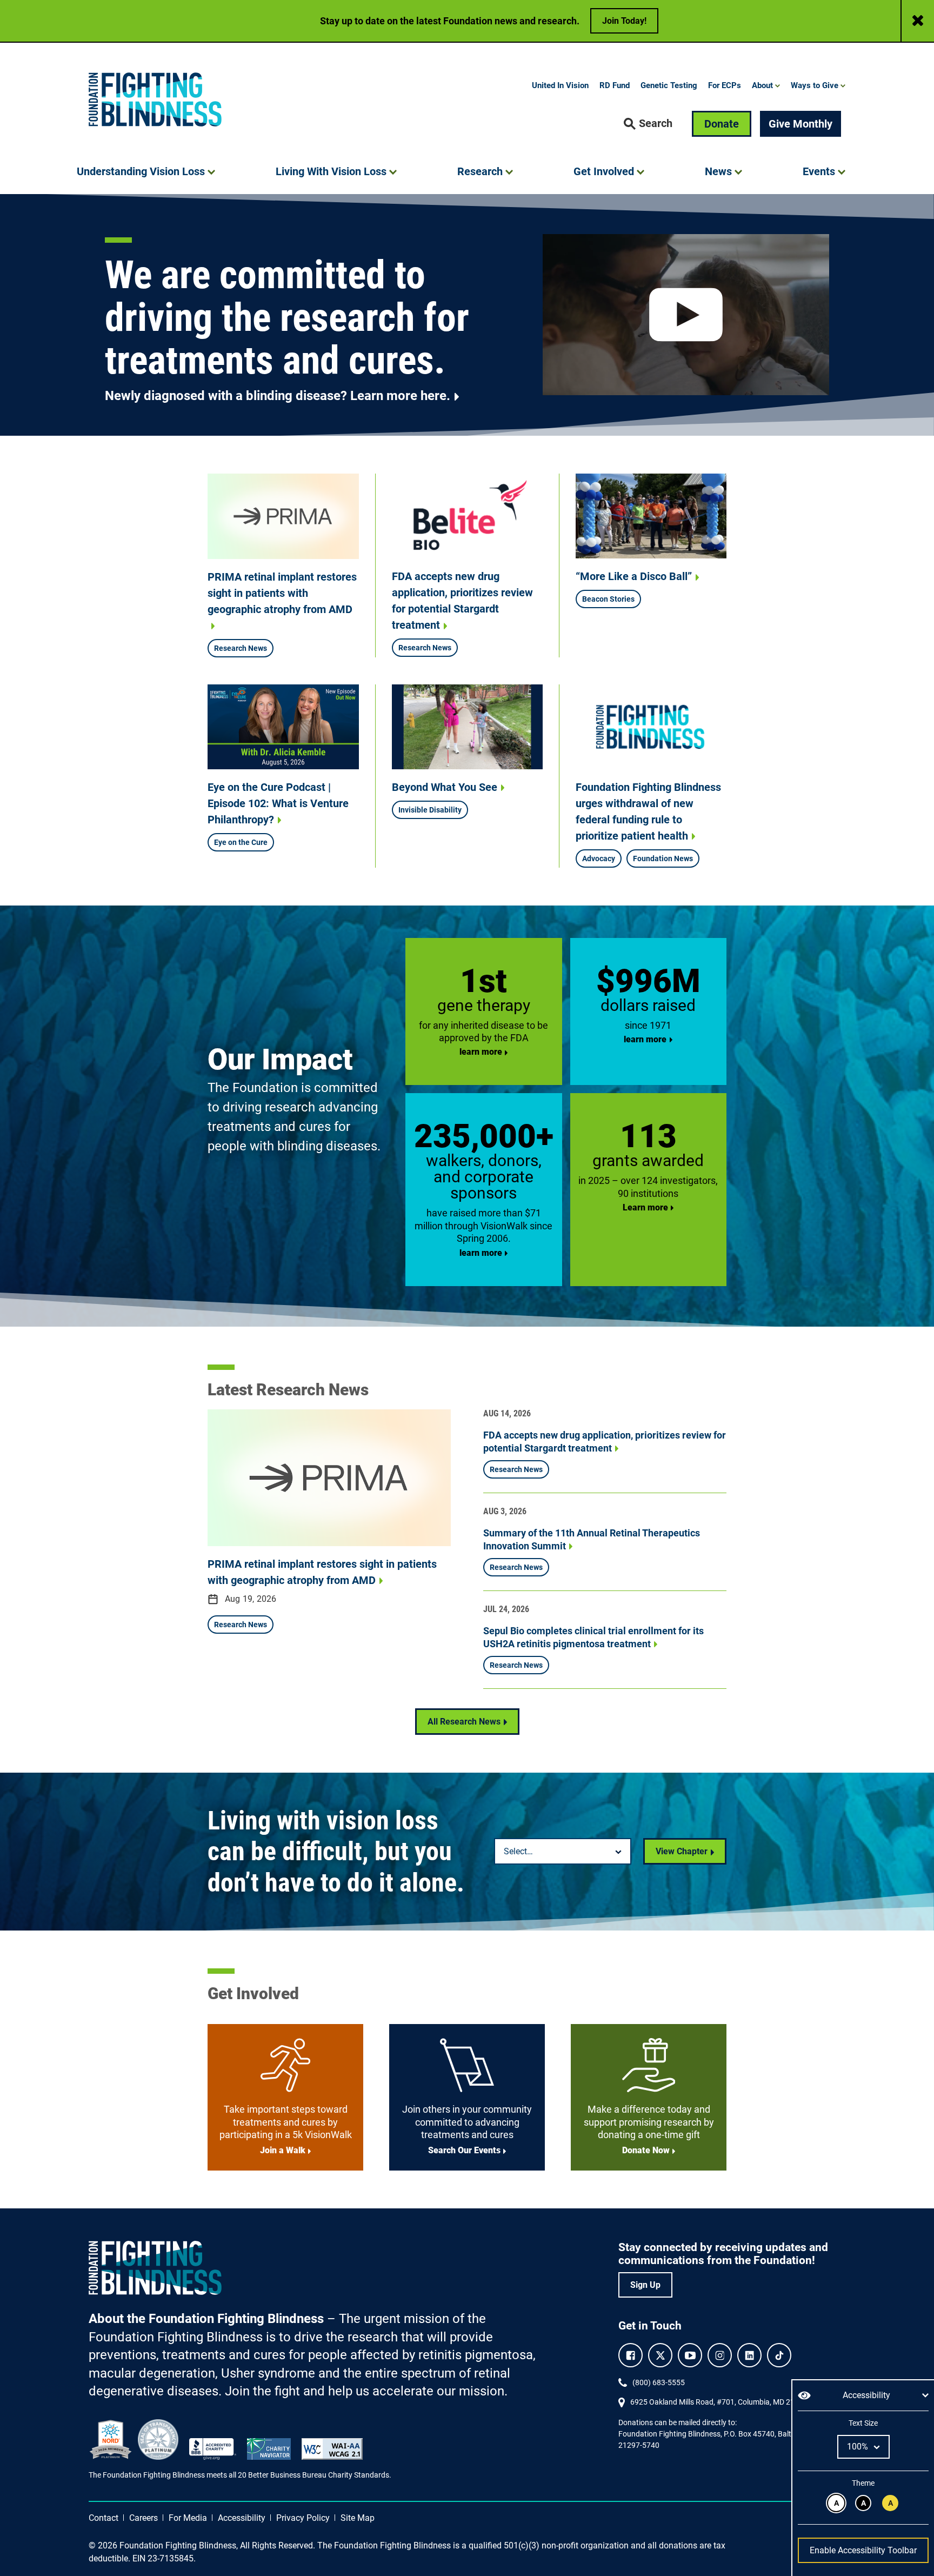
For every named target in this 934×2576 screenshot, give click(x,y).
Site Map (358, 2518)
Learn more (645, 1207)
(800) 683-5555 (659, 2382)
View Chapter (682, 1851)
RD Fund (615, 85)
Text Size (863, 2423)
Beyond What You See (445, 787)
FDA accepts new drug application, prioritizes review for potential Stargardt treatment (462, 601)
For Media (188, 2518)
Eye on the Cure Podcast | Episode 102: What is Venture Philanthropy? (278, 803)
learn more (481, 1052)
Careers (144, 2518)
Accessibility (242, 2518)
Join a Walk (283, 2150)
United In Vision (560, 85)
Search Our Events (464, 2150)
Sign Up (645, 2285)
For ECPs (725, 85)
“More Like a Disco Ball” (634, 576)
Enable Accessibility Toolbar (863, 2550)
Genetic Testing (669, 85)
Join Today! (624, 21)
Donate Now (646, 2150)
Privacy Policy (303, 2518)
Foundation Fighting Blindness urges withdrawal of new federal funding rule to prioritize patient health (648, 811)
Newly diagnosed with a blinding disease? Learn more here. (278, 396)
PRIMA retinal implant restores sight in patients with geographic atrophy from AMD (282, 593)
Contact (104, 2518)
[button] (648, 124)
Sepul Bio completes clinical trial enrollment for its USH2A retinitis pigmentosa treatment (593, 1637)
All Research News (464, 1722)
